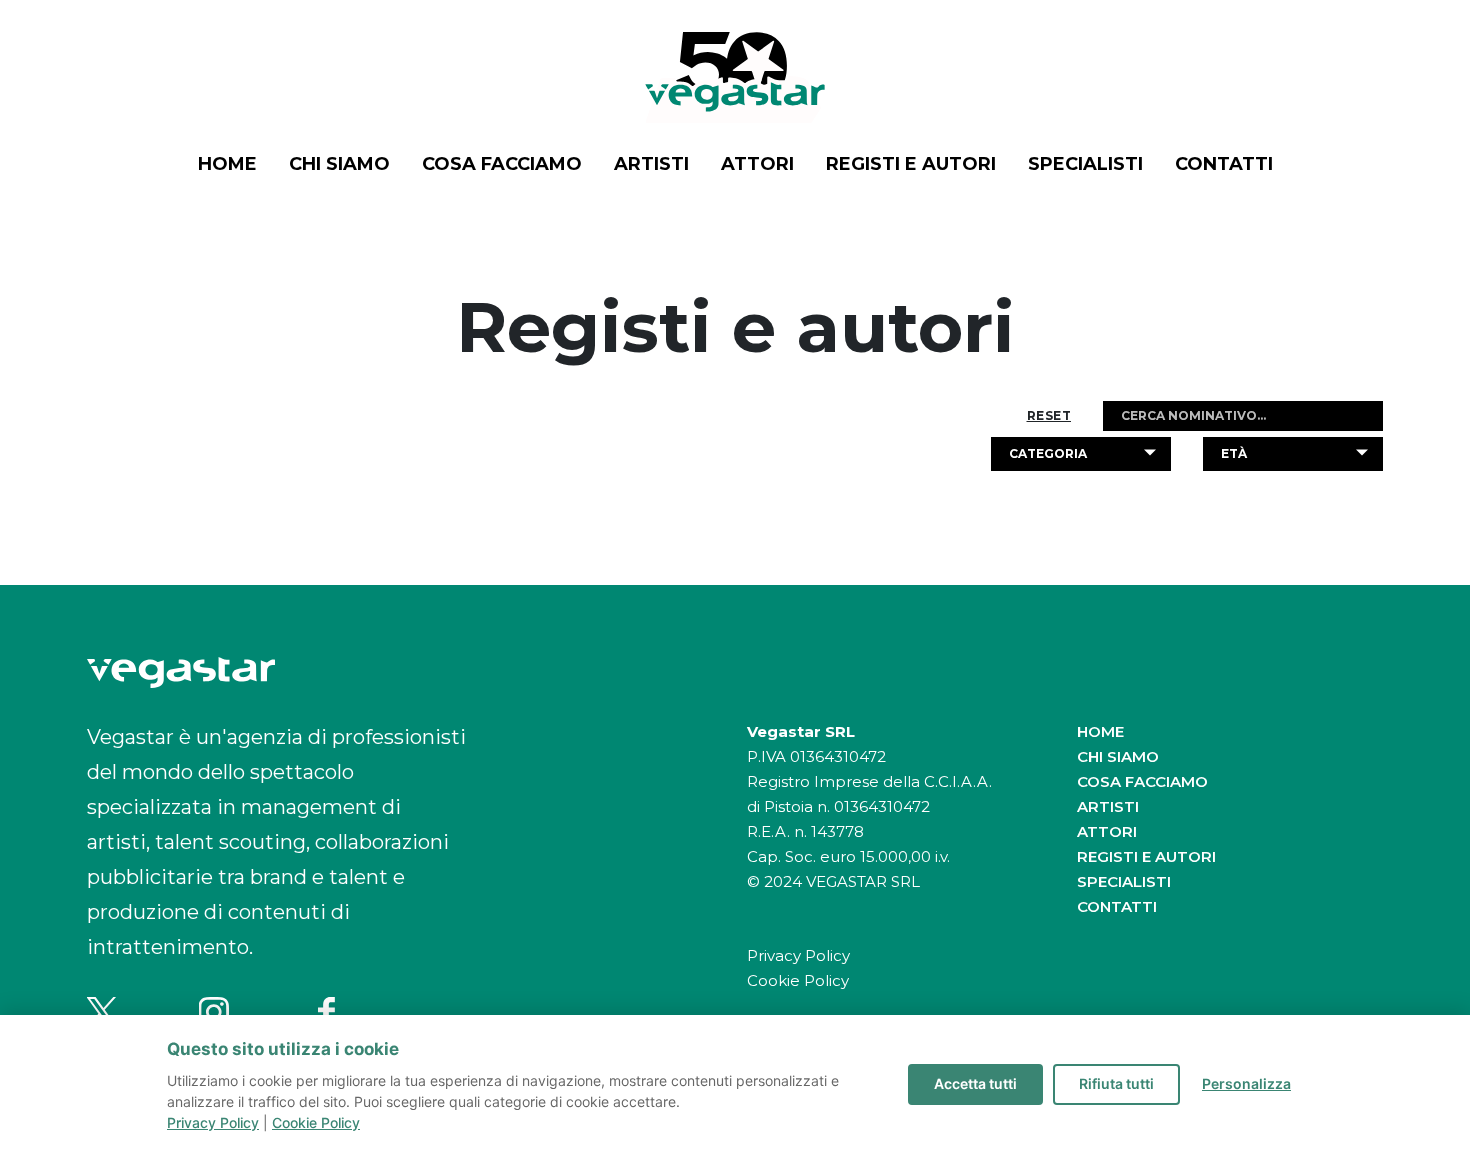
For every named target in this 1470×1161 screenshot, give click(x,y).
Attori (757, 164)
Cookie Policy (798, 980)
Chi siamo (339, 164)
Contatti (1224, 164)
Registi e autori (911, 164)
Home (227, 164)
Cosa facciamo (502, 164)
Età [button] (1234, 453)
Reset (1049, 416)
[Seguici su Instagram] (214, 1012)
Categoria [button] (1048, 453)
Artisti (651, 164)
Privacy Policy (798, 955)
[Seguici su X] (102, 1012)
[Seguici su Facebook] (326, 1012)
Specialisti (1085, 164)
